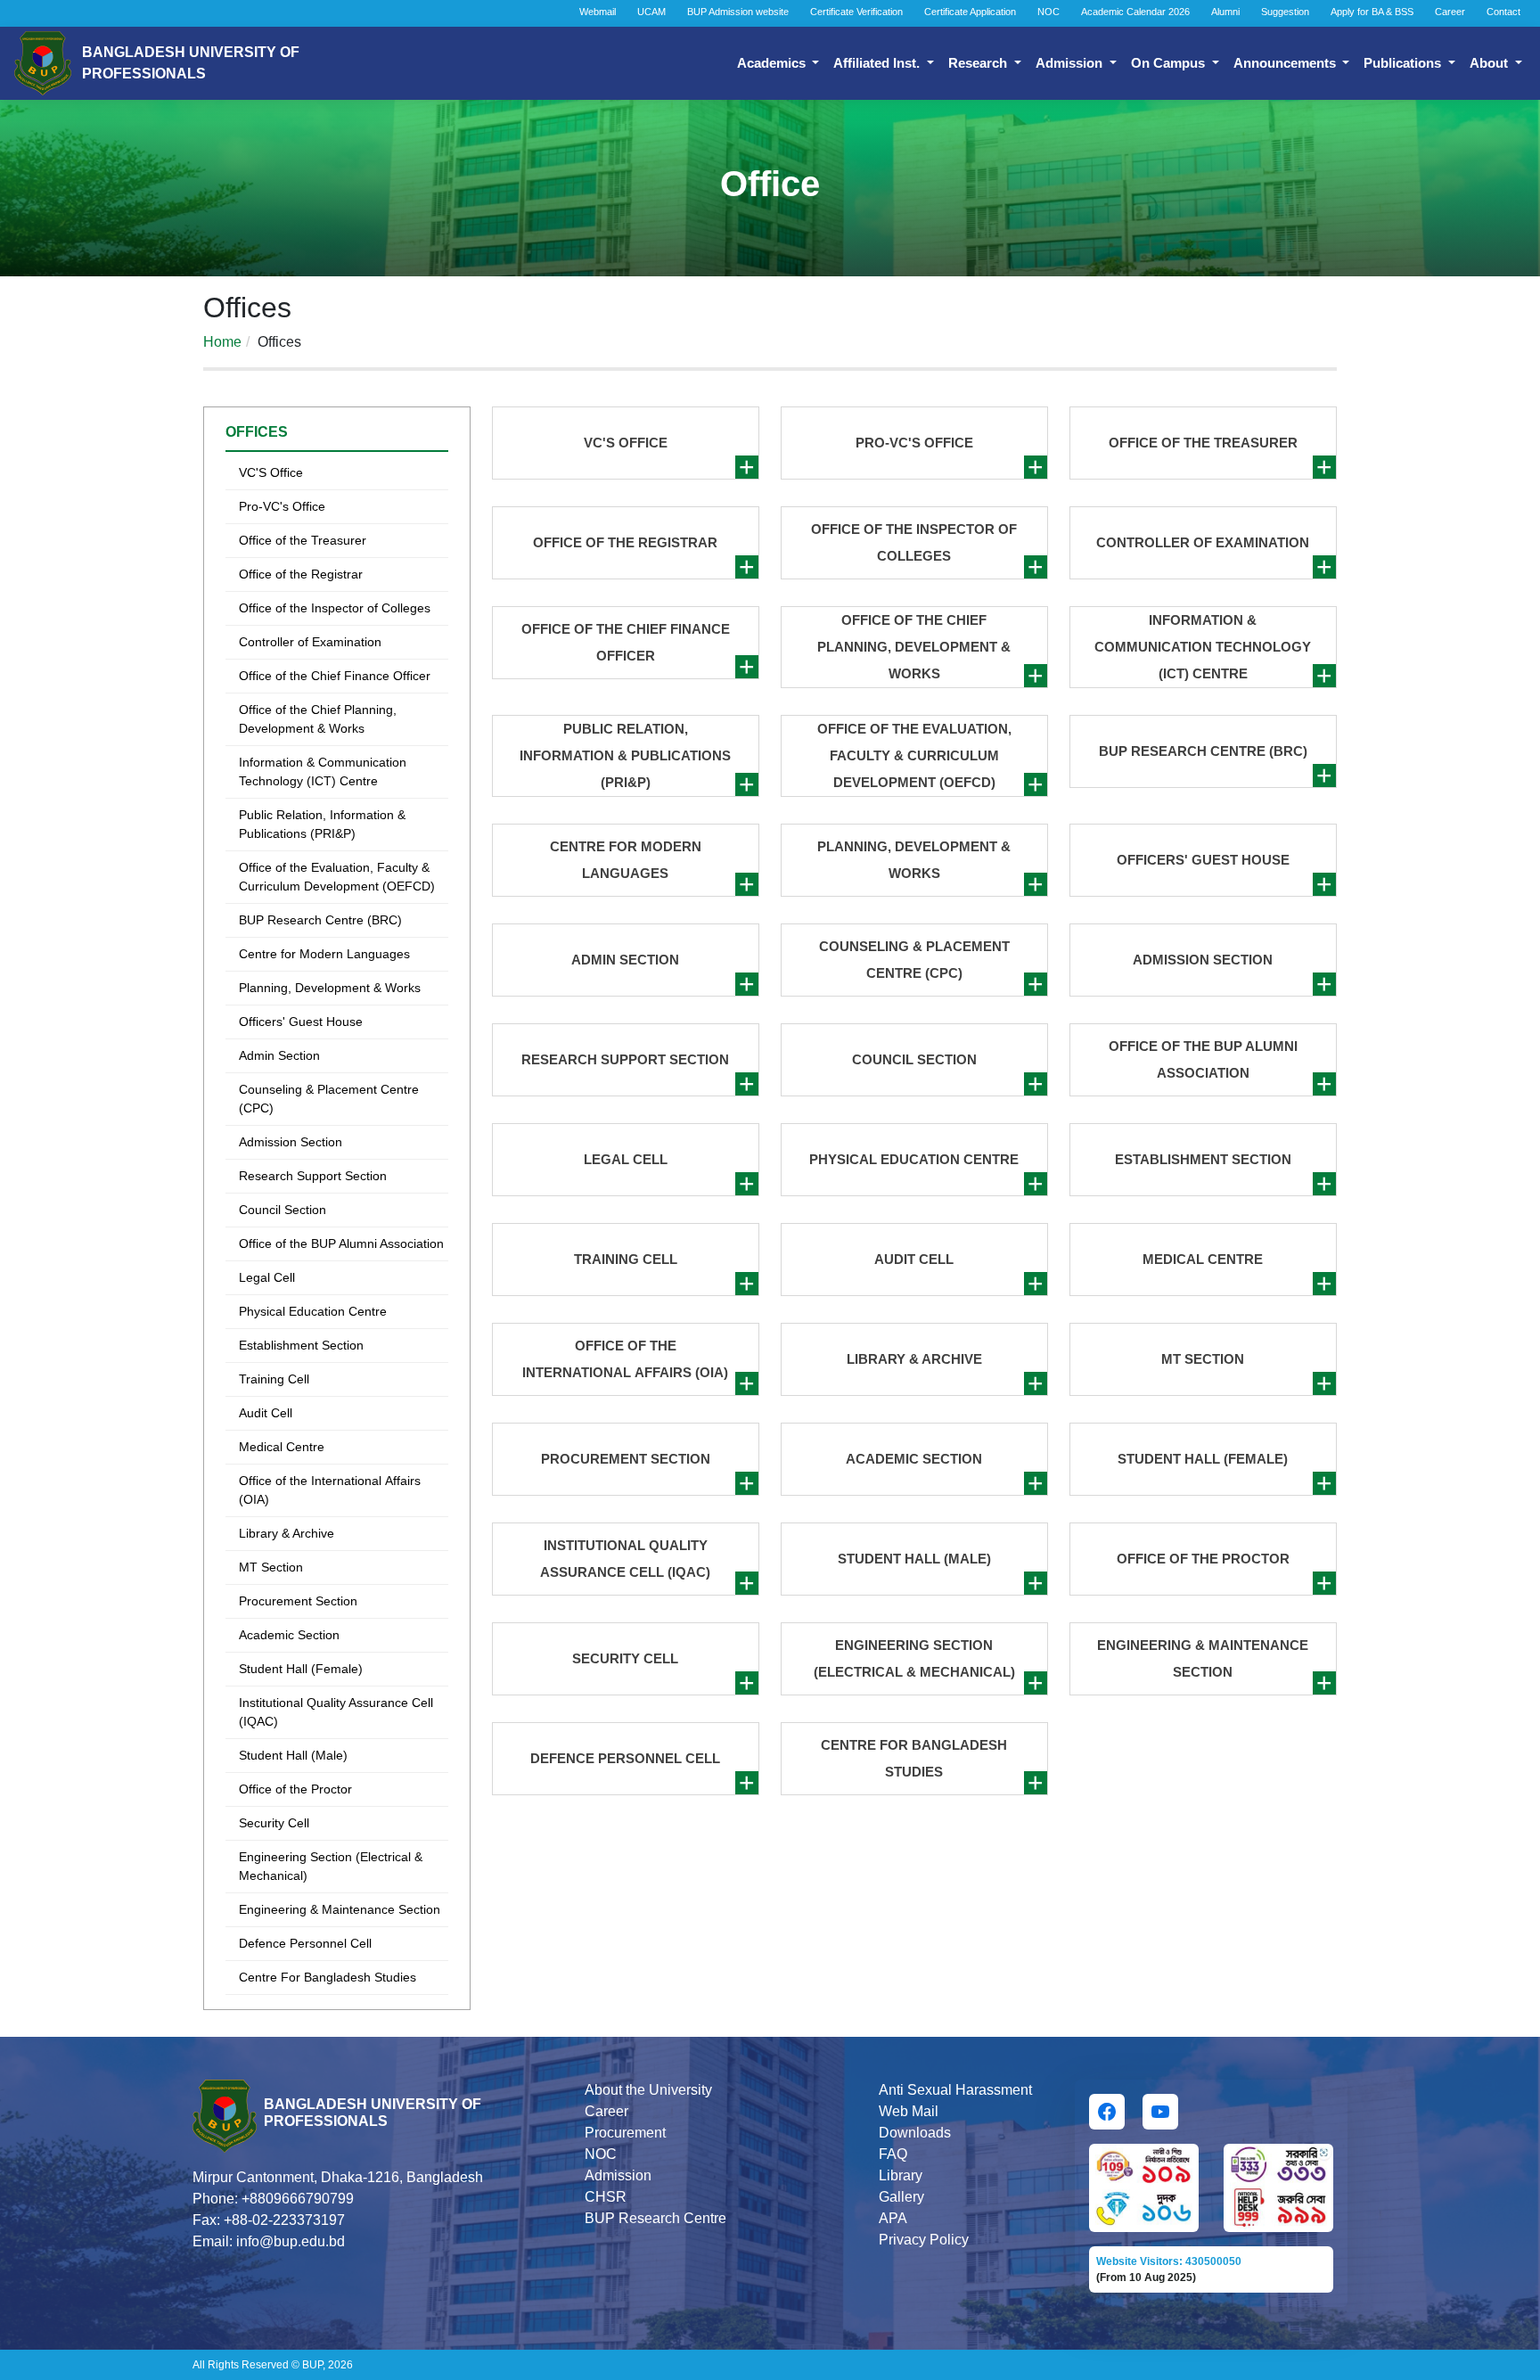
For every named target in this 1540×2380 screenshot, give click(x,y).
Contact (1503, 12)
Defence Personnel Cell (305, 1943)
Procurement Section (298, 1601)
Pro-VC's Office (282, 506)
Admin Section (279, 1055)
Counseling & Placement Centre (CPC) (329, 1099)
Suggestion (1285, 12)
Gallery (901, 2197)
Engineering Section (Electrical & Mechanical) (331, 1866)
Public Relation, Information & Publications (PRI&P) (322, 824)
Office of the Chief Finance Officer (335, 676)
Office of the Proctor (295, 1789)
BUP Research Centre (655, 2218)
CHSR (606, 2197)
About (1491, 63)
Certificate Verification (856, 12)
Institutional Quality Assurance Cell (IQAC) (336, 1712)
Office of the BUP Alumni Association (341, 1243)
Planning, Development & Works (330, 988)
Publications (1404, 63)
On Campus (1170, 63)
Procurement (625, 2133)
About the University (648, 2090)
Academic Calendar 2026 (1135, 12)
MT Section (271, 1567)
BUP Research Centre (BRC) (320, 920)
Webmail (598, 12)
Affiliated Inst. (878, 63)
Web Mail (909, 2111)
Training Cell (274, 1379)
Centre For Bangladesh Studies (328, 1977)
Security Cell (274, 1823)
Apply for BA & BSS (1372, 12)
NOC (1049, 12)
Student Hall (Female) (301, 1669)
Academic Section (289, 1635)
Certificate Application (970, 12)
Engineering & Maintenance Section (340, 1909)
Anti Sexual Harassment (955, 2090)
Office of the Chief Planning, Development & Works (318, 719)
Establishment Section (301, 1345)
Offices (257, 432)
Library (901, 2175)
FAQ (893, 2154)
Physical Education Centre (313, 1311)
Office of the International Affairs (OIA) (330, 1490)
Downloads (915, 2133)
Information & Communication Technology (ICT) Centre (323, 771)
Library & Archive (287, 1533)
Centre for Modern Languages (324, 954)
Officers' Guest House (301, 1022)
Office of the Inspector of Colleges (335, 608)
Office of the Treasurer (303, 540)
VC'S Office (271, 472)
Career (1450, 12)
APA (893, 2218)
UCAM (651, 12)
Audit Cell (266, 1413)
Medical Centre (282, 1447)
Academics (773, 63)
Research (979, 63)
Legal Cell (267, 1277)
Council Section (283, 1210)
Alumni (1225, 12)
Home (222, 342)
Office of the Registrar (301, 574)
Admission (1071, 63)
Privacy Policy (924, 2240)
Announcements (1286, 63)
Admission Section (291, 1142)
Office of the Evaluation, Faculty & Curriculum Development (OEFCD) (337, 877)
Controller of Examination (310, 642)
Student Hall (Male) (293, 1755)
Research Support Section (313, 1176)
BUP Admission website (738, 12)
